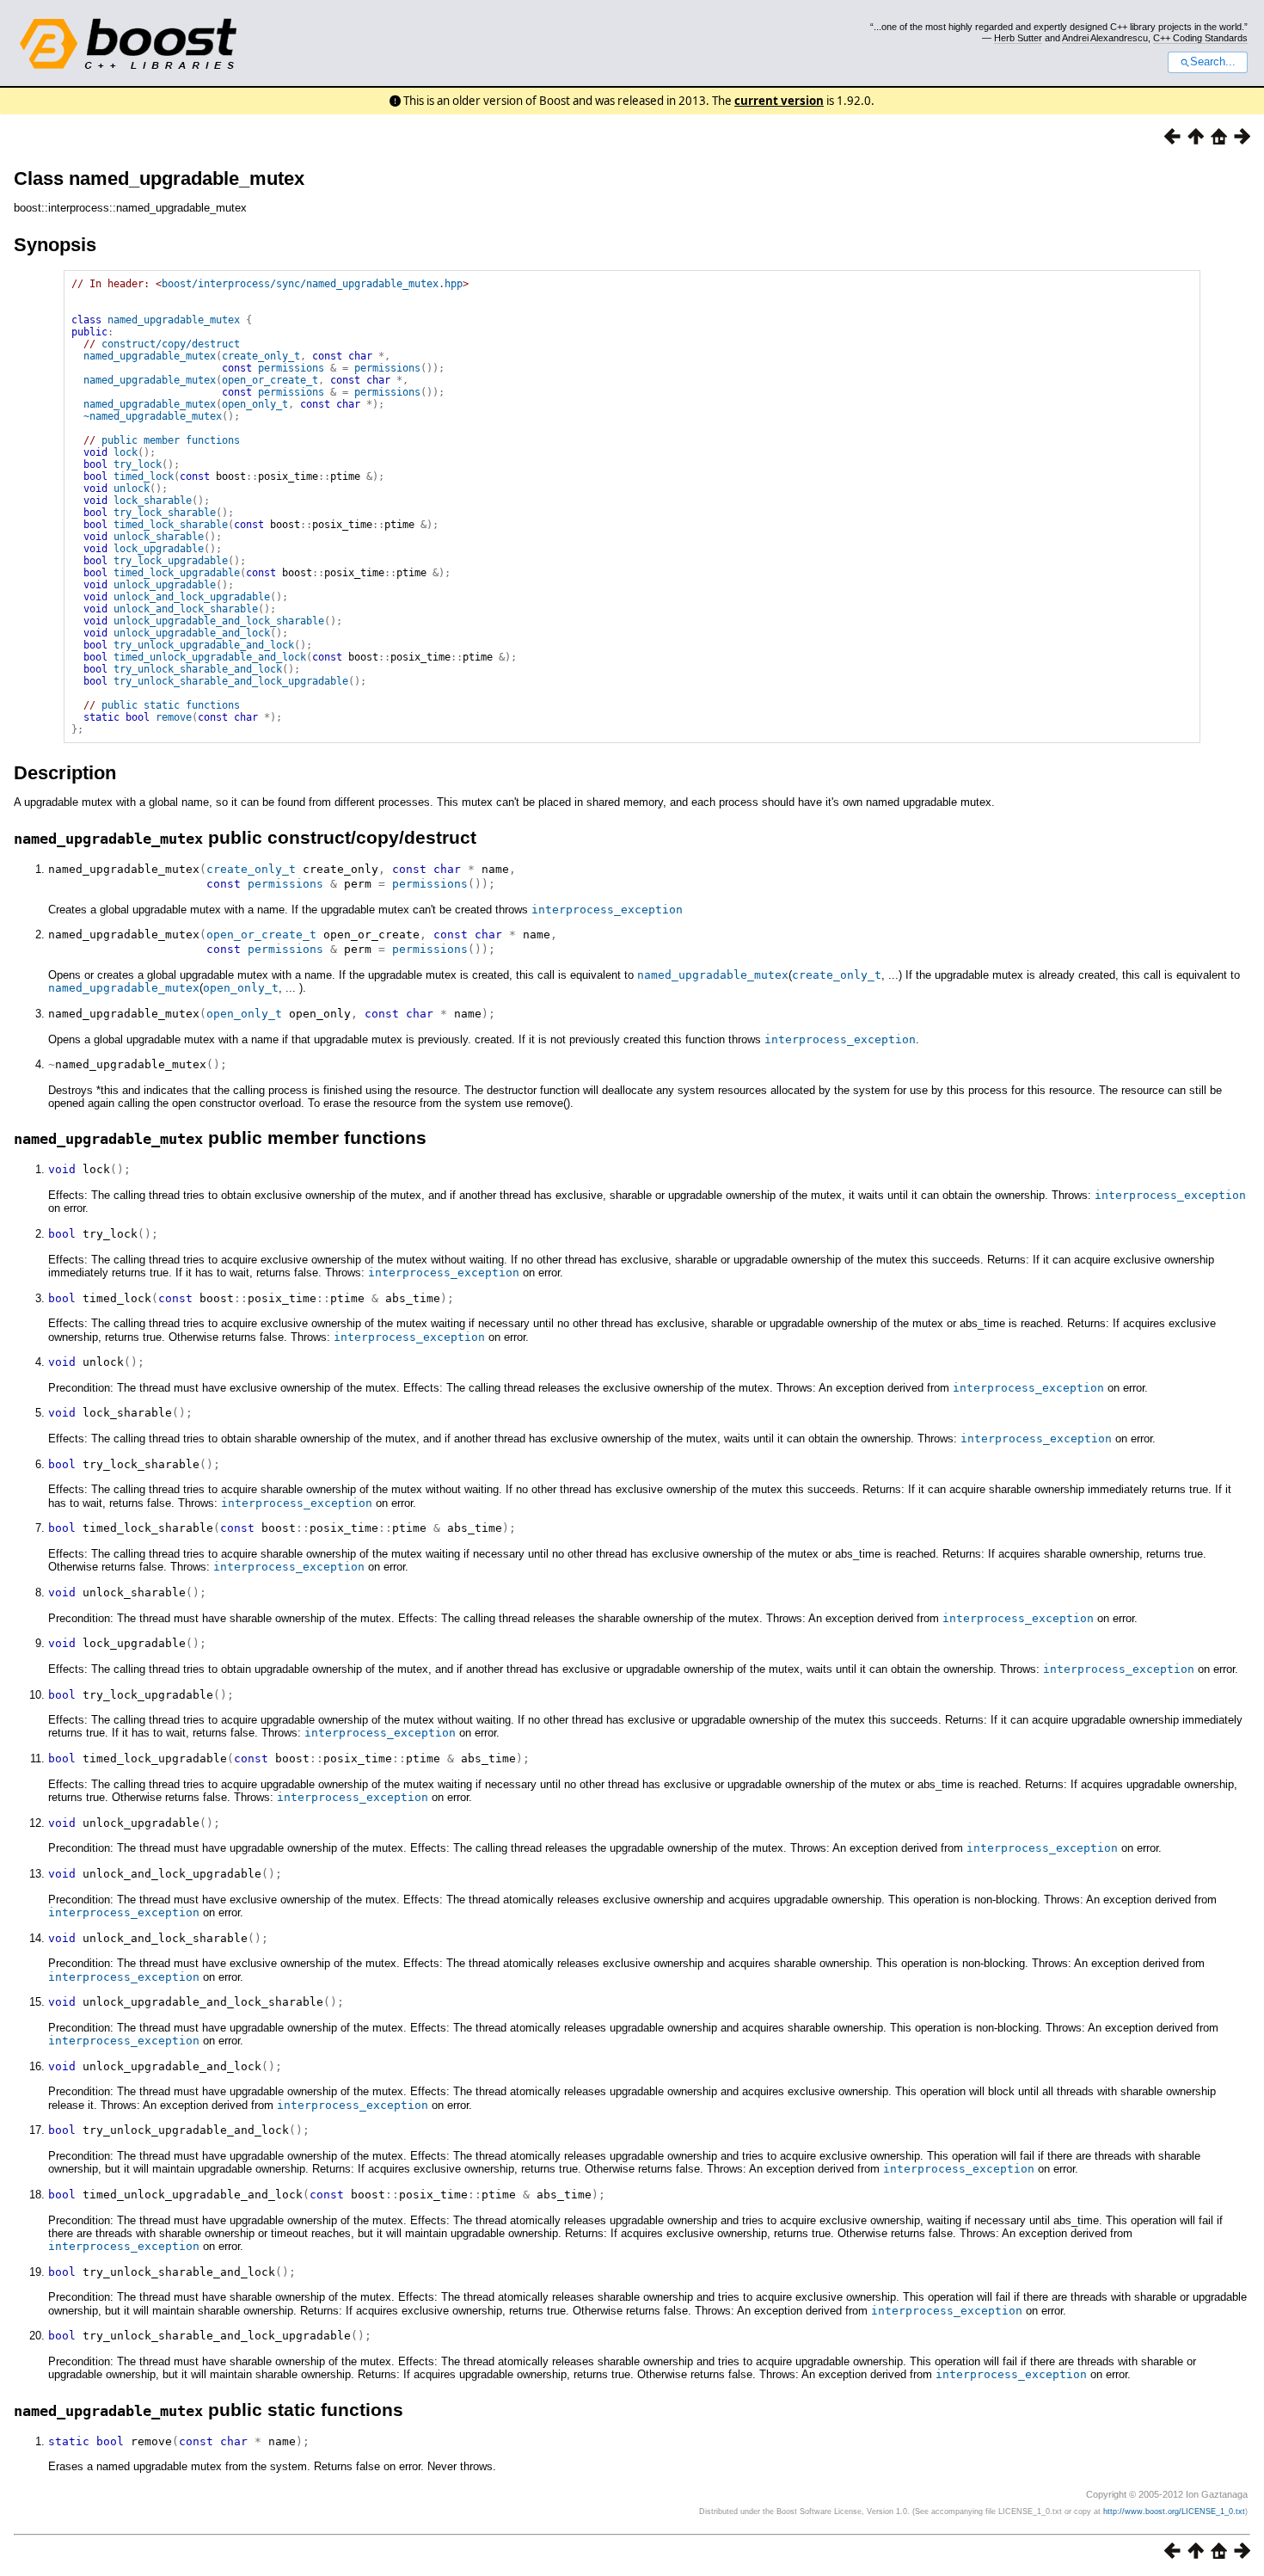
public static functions (171, 705)
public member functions (171, 440)
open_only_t (255, 404)
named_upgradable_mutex (174, 320)
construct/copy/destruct (171, 344)
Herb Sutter (1018, 38)
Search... (1213, 62)
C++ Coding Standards (1200, 38)
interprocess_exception (607, 910)
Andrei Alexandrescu (1105, 38)
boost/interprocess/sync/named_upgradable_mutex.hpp (312, 284)
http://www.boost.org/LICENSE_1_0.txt (1174, 2511)
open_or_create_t (270, 380)
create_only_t (261, 356)
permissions (291, 368)
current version (779, 101)
